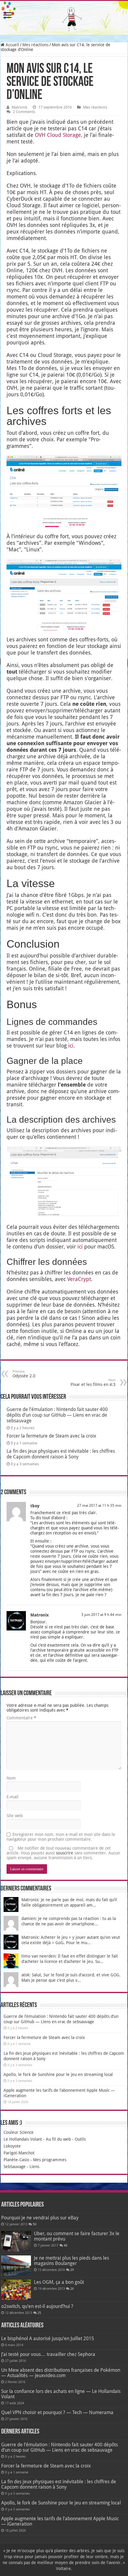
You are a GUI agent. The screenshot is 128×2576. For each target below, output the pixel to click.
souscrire (65, 1853)
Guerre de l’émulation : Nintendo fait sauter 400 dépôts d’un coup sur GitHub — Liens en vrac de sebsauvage (57, 1415)
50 (35, 2224)
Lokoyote (12, 2146)
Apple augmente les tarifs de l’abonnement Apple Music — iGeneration (60, 2521)
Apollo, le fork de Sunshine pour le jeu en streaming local (58, 2074)
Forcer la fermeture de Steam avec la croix (51, 1436)
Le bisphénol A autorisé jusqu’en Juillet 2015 (48, 2338)
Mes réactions (35, 45)
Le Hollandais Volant (23, 2139)
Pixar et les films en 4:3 (93, 1383)
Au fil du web (58, 2139)
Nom (11, 1778)
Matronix (19, 107)
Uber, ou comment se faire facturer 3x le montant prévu (77, 2236)
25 (39, 2313)
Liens (34, 2167)
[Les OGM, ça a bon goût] (16, 2290)
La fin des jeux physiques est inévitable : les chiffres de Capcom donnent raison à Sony (61, 1454)
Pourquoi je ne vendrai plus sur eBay (40, 2218)
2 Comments (24, 112)
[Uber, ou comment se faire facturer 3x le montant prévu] (16, 2241)
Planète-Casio (16, 2160)
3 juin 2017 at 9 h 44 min (101, 1615)
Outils (80, 2139)
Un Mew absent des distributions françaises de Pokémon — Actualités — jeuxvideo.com (61, 2373)
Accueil (12, 45)
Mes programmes (50, 2160)
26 (72, 2289)
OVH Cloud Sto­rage (58, 135)
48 (65, 2245)
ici (71, 1046)
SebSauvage (15, 2167)
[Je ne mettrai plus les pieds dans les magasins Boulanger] (16, 2266)
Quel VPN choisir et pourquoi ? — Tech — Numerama (57, 2412)
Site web (15, 1816)
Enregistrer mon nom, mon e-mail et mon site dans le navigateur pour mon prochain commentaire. (61, 1837)
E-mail (13, 1797)
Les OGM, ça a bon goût (59, 2282)
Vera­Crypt (79, 1279)
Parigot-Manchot (19, 2153)
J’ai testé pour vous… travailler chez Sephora (48, 2354)
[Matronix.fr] (64, 18)
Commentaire (21, 1718)
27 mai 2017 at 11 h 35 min (99, 1506)
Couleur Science (19, 2132)
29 (72, 2270)
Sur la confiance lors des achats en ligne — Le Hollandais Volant (61, 2394)
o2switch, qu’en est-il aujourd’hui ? (37, 2306)
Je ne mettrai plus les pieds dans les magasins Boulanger (71, 2261)
